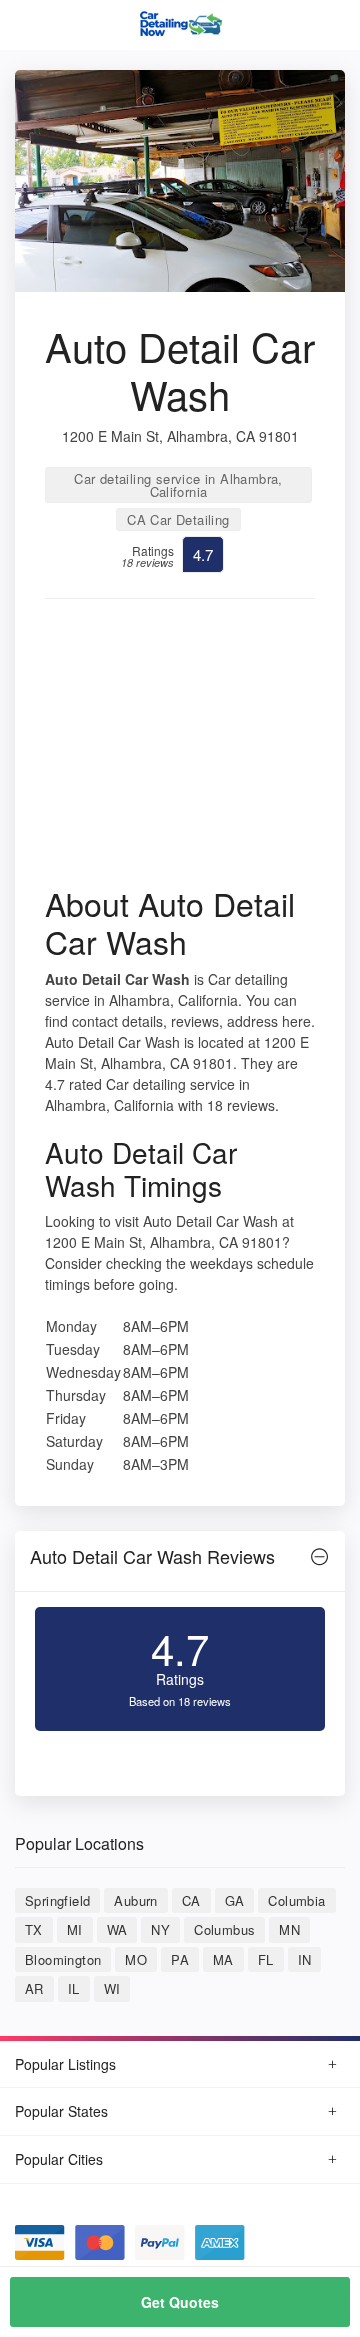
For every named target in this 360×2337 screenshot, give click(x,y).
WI (112, 1988)
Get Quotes (180, 2302)
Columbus (224, 1929)
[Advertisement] (180, 749)
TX (34, 1929)
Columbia (296, 1900)
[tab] (180, 1561)
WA (117, 1929)
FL (266, 1959)
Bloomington (63, 1959)
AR (34, 1988)
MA (223, 1959)
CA (191, 1900)
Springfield (57, 1900)
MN (289, 1929)
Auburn (135, 1900)
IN (305, 1959)
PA (180, 1959)
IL (74, 1988)
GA (235, 1900)
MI (75, 1929)
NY (160, 1929)
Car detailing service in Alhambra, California (178, 485)
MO (136, 1959)
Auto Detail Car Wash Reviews (152, 1556)
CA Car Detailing (178, 519)
